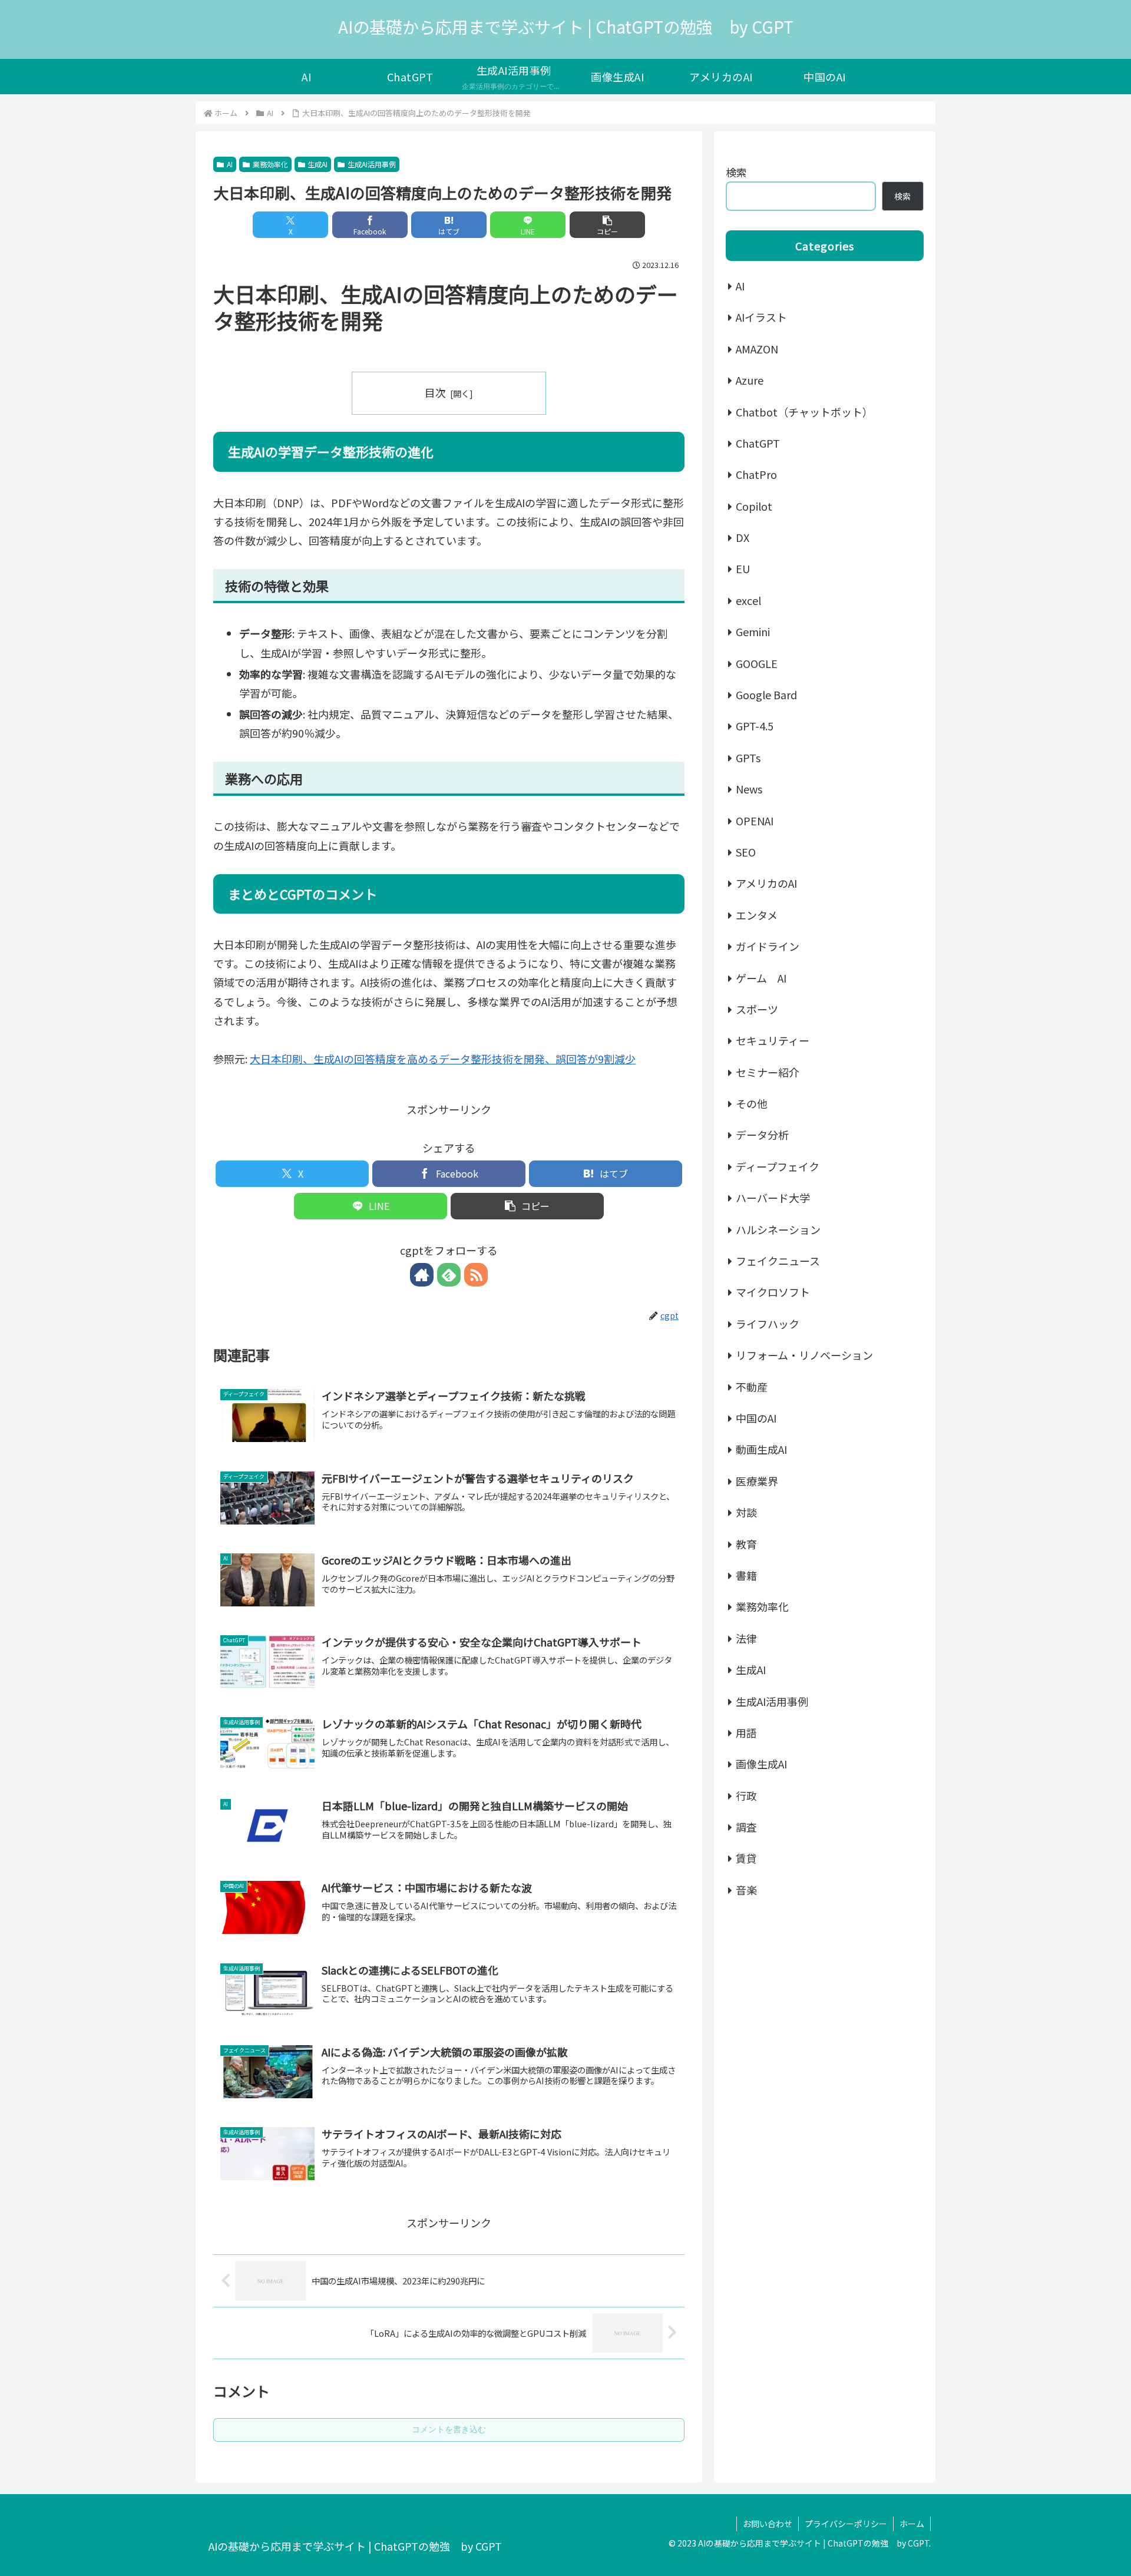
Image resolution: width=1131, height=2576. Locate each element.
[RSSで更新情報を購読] (476, 1275)
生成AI (318, 164)
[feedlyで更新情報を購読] (449, 1275)
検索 (736, 172)
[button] (607, 225)
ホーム (912, 2524)
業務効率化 (270, 164)
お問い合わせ (768, 2524)
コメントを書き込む (449, 2429)
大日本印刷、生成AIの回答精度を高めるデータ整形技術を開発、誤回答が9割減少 (443, 1059)
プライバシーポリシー (846, 2524)
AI (230, 164)
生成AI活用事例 (372, 164)
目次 (435, 392)
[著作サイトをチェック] (422, 1275)
